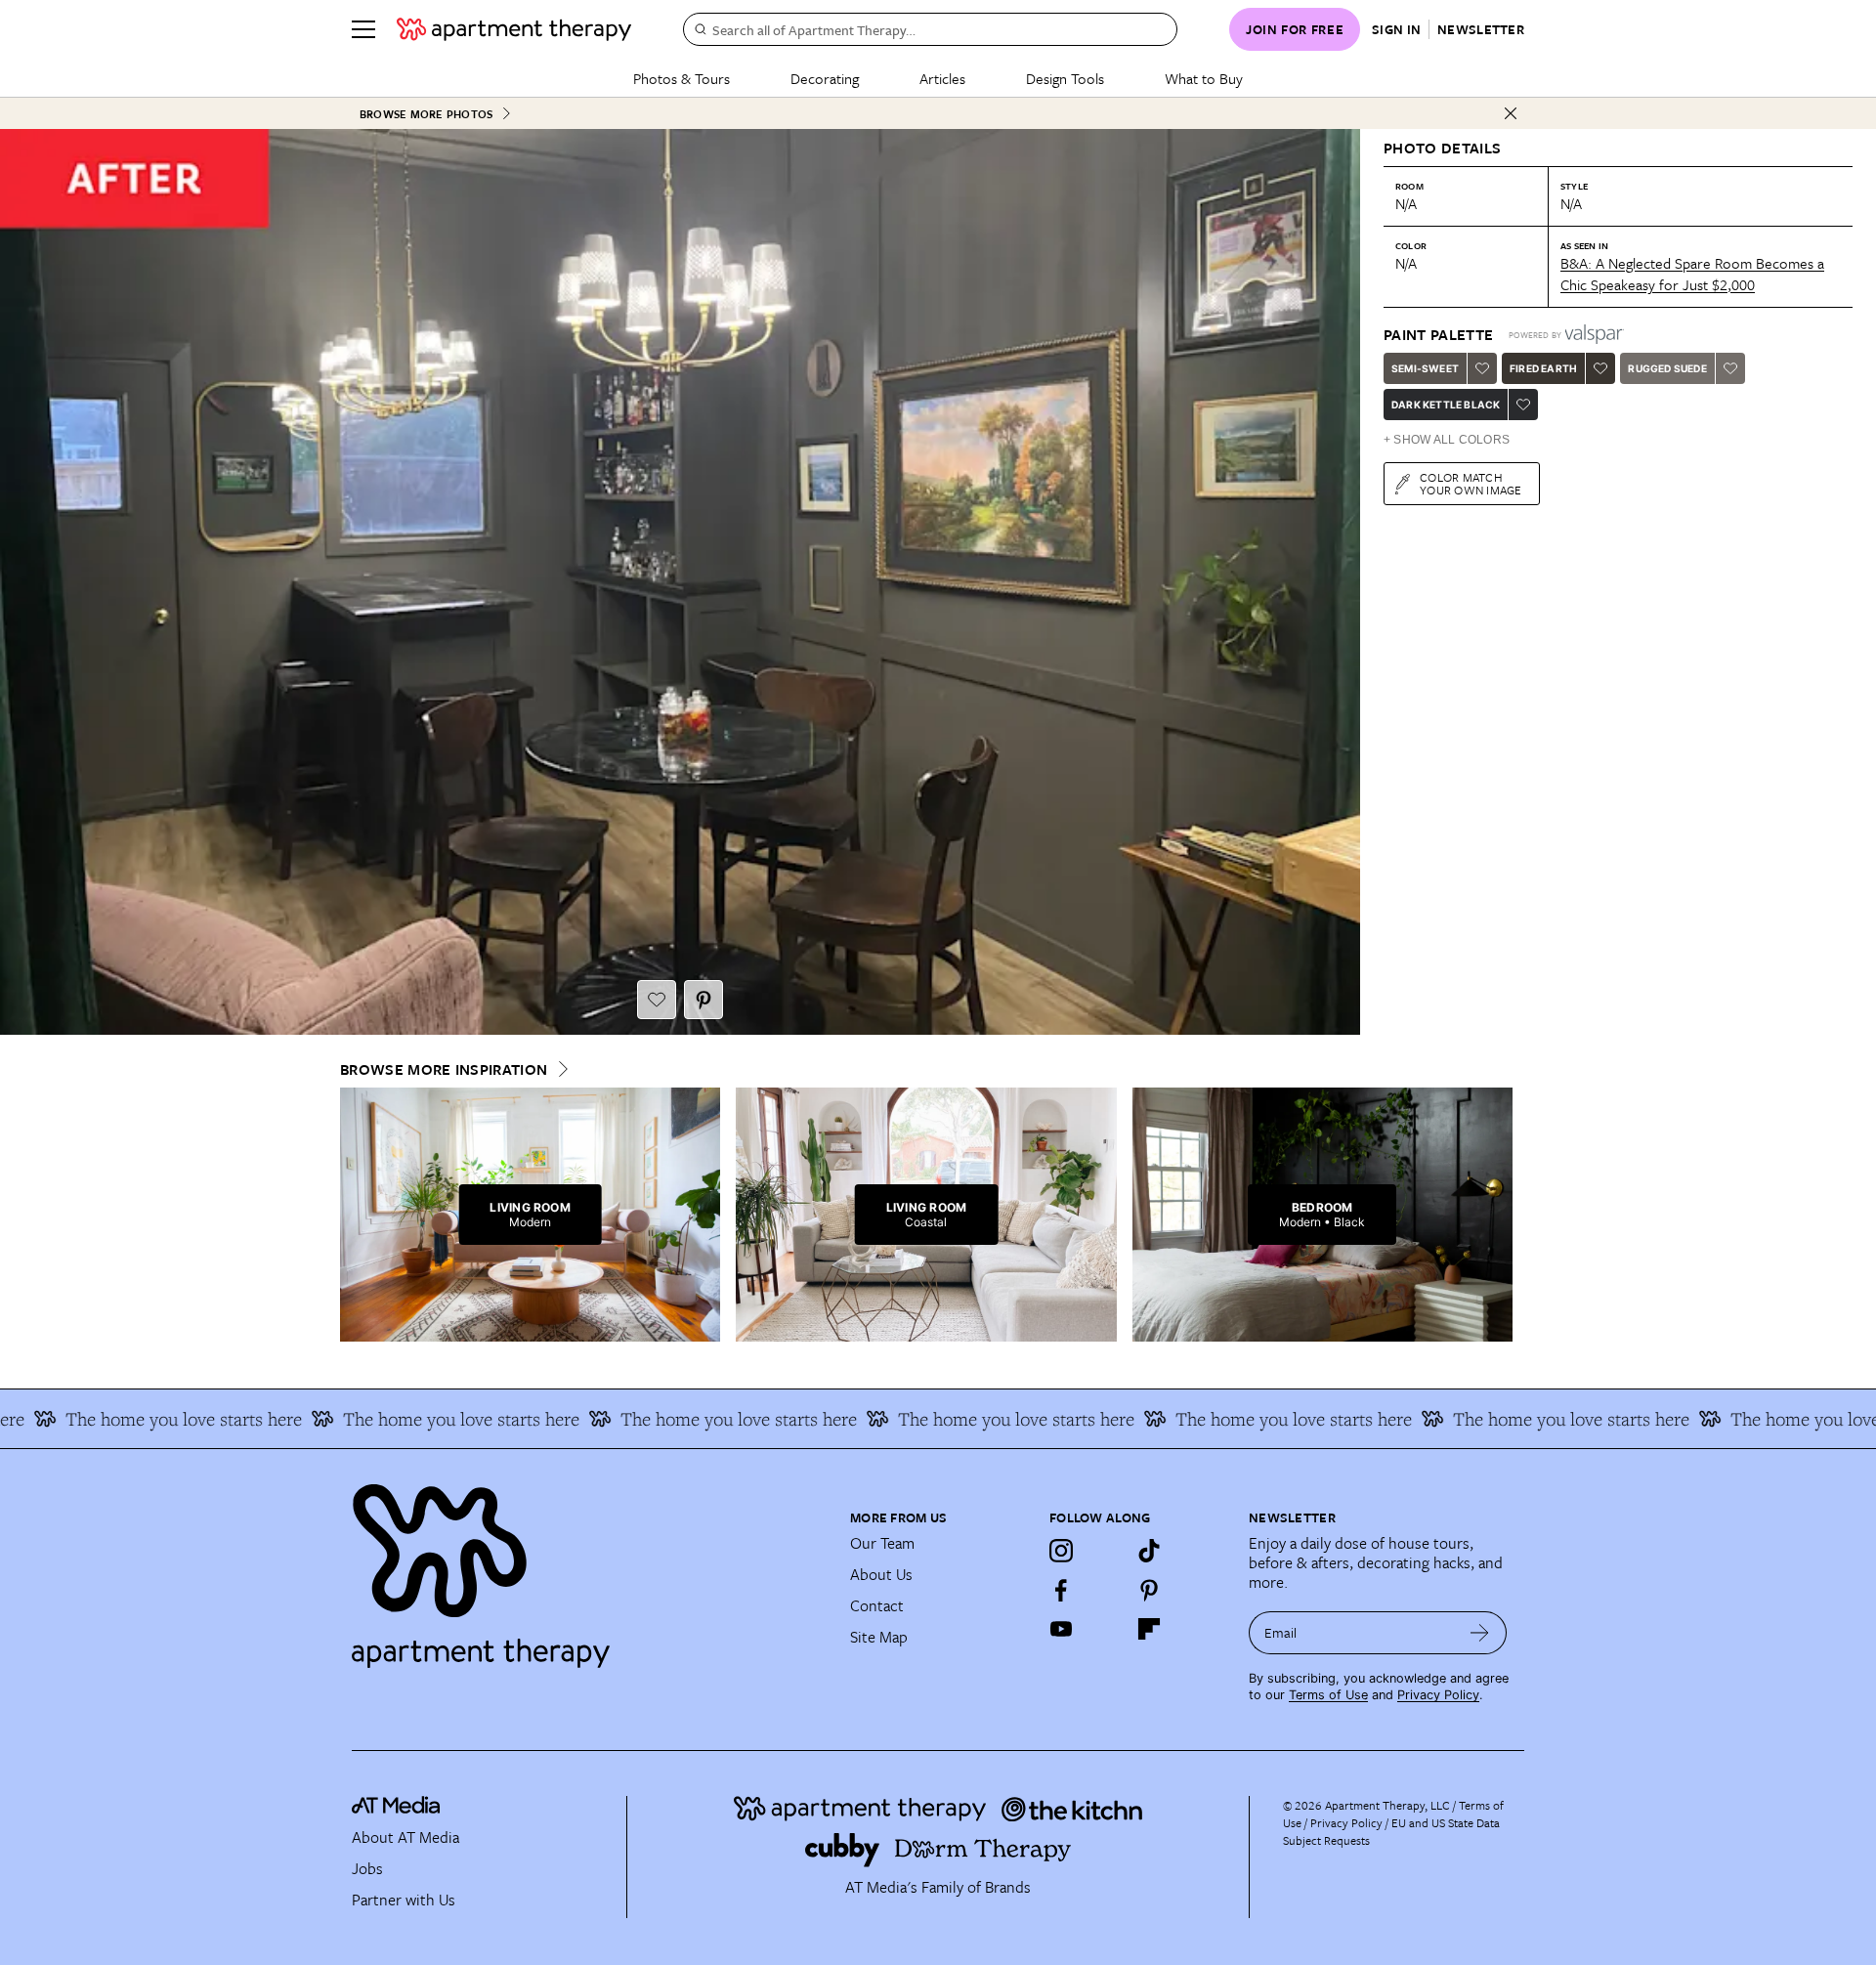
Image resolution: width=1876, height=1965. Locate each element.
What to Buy (1204, 78)
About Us (881, 1574)
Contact (877, 1605)
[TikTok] (1149, 1551)
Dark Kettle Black (1446, 405)
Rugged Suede (1667, 368)
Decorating (825, 78)
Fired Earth (1543, 368)
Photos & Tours (682, 78)
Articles (942, 78)
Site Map (879, 1637)
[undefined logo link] (514, 29)
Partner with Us (404, 1900)
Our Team (882, 1543)
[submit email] (1480, 1633)
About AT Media (405, 1837)
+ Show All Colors (1447, 440)
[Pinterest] (1149, 1590)
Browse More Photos (426, 114)
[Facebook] (1061, 1590)
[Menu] (363, 29)
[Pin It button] (703, 1000)
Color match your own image (1471, 483)
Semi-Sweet (1425, 368)
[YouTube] (1061, 1629)
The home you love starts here (408, 1419)
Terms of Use (1328, 1695)
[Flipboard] (1149, 1629)
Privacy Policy (1438, 1695)
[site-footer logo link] (396, 1808)
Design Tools (1065, 78)
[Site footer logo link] (589, 1567)
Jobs (367, 1868)
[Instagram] (1061, 1551)
